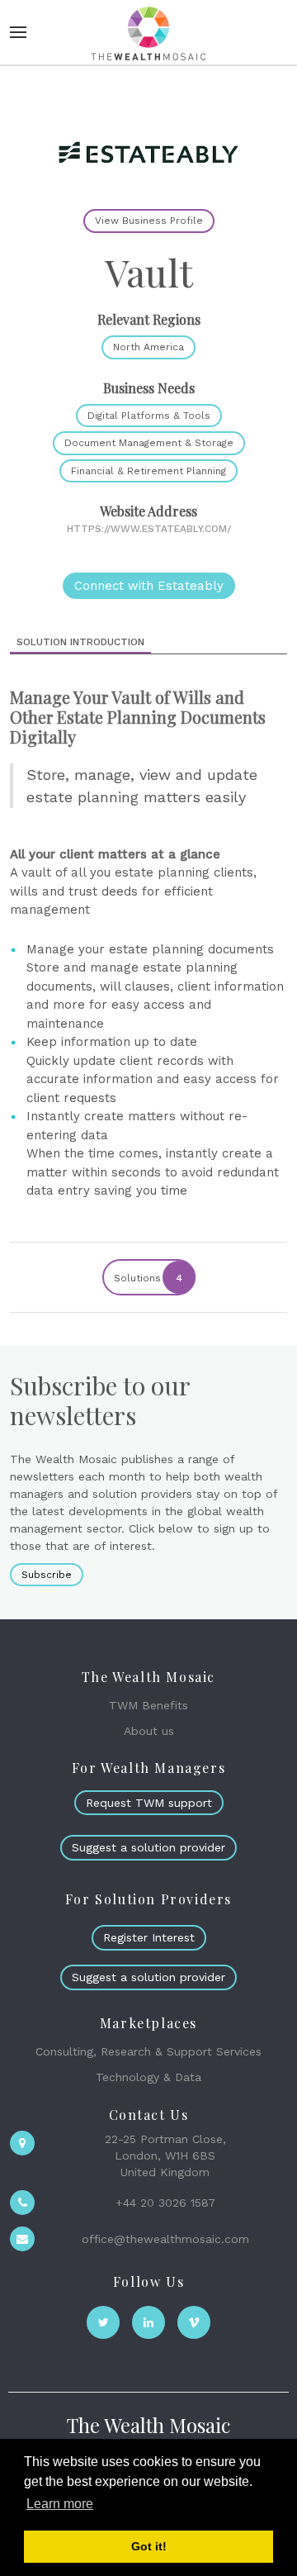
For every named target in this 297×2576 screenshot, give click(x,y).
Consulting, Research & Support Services (148, 2051)
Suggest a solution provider (148, 1847)
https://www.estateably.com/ (149, 529)
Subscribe (47, 1575)
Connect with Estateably (149, 586)
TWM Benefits (148, 1705)
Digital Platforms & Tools (149, 416)
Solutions (148, 1278)
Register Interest (149, 1937)
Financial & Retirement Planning (148, 471)
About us (149, 1731)
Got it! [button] (149, 2546)
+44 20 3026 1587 (165, 2203)
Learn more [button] (60, 2504)
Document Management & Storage (149, 443)
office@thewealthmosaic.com (165, 2239)
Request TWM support (149, 1803)
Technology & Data (148, 2077)
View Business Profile (149, 221)
